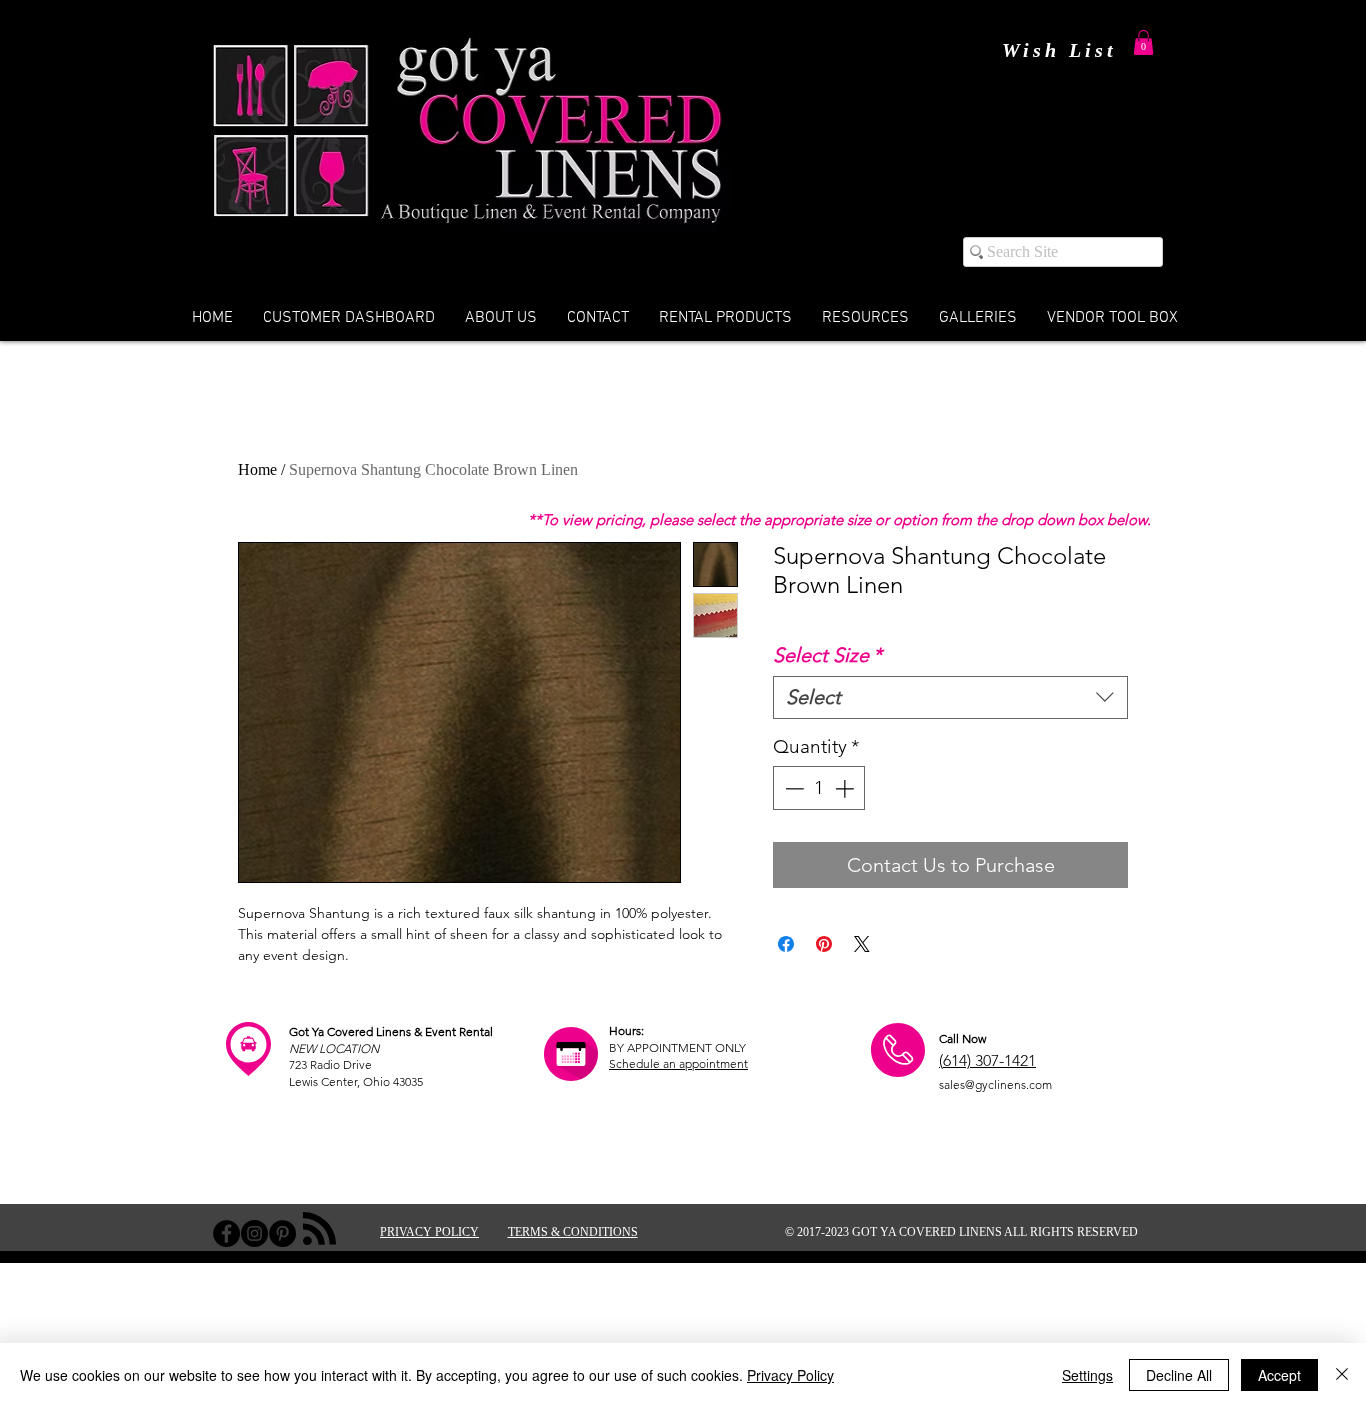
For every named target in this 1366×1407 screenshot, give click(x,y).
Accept (1279, 1375)
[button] (1143, 42)
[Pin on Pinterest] (824, 944)
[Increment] (846, 788)
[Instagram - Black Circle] (254, 1233)
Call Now (962, 1038)
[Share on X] (862, 944)
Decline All (1179, 1375)
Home (257, 469)
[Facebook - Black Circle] (226, 1233)
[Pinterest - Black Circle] (282, 1233)
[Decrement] (792, 788)
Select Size (827, 655)
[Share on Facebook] (786, 944)
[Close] (1342, 1375)
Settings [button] (1087, 1375)
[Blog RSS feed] (319, 1229)
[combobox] (950, 697)
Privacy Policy (790, 1375)
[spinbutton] (819, 788)
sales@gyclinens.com (995, 1084)
